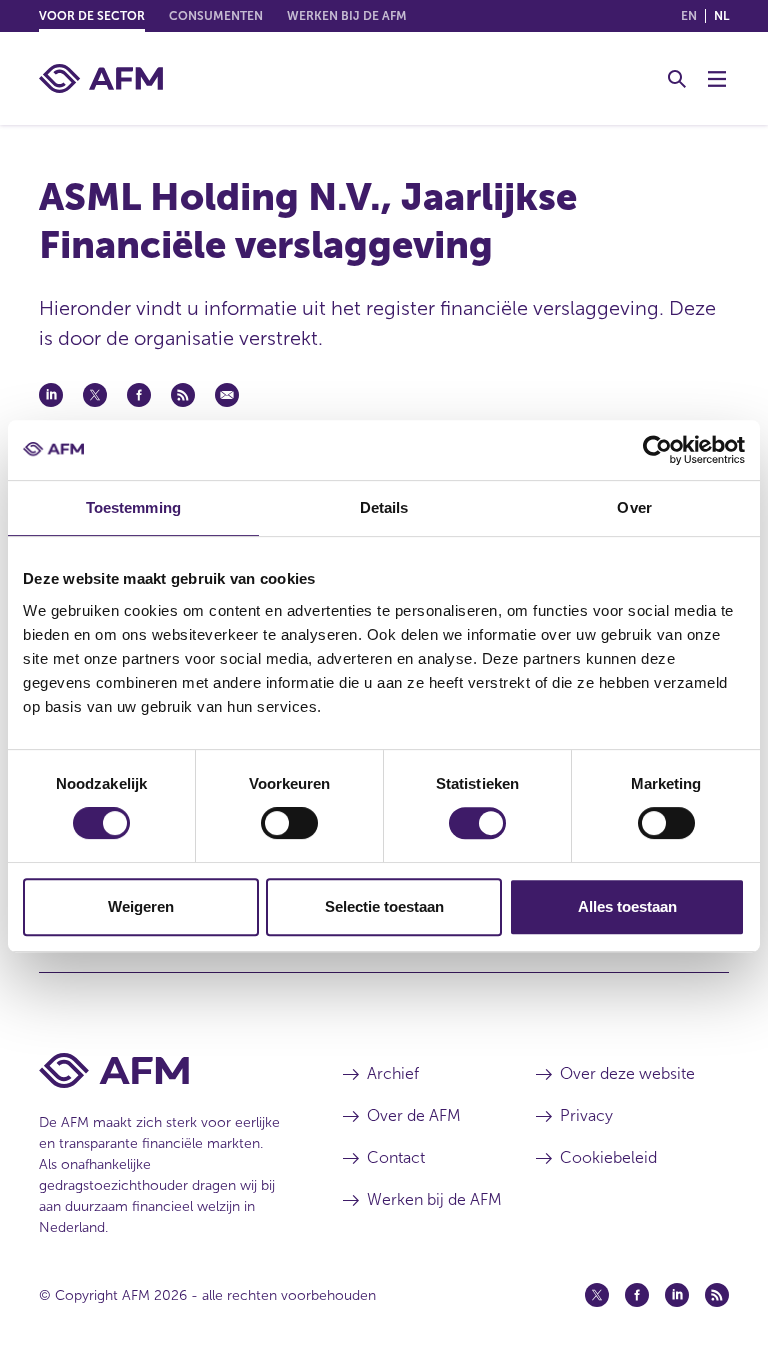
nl (721, 16)
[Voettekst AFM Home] (161, 1070)
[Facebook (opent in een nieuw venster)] (637, 1295)
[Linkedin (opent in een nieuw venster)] (677, 1295)
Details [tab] (384, 507)
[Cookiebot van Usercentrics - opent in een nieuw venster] (657, 450)
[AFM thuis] (101, 78)
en (689, 16)
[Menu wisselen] (717, 79)
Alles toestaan (627, 906)
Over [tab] (634, 507)
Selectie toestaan (384, 906)
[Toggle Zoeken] (677, 79)
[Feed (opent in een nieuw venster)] (717, 1295)
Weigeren (141, 906)
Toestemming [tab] (133, 507)
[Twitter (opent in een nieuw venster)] (597, 1295)
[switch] (289, 823)
